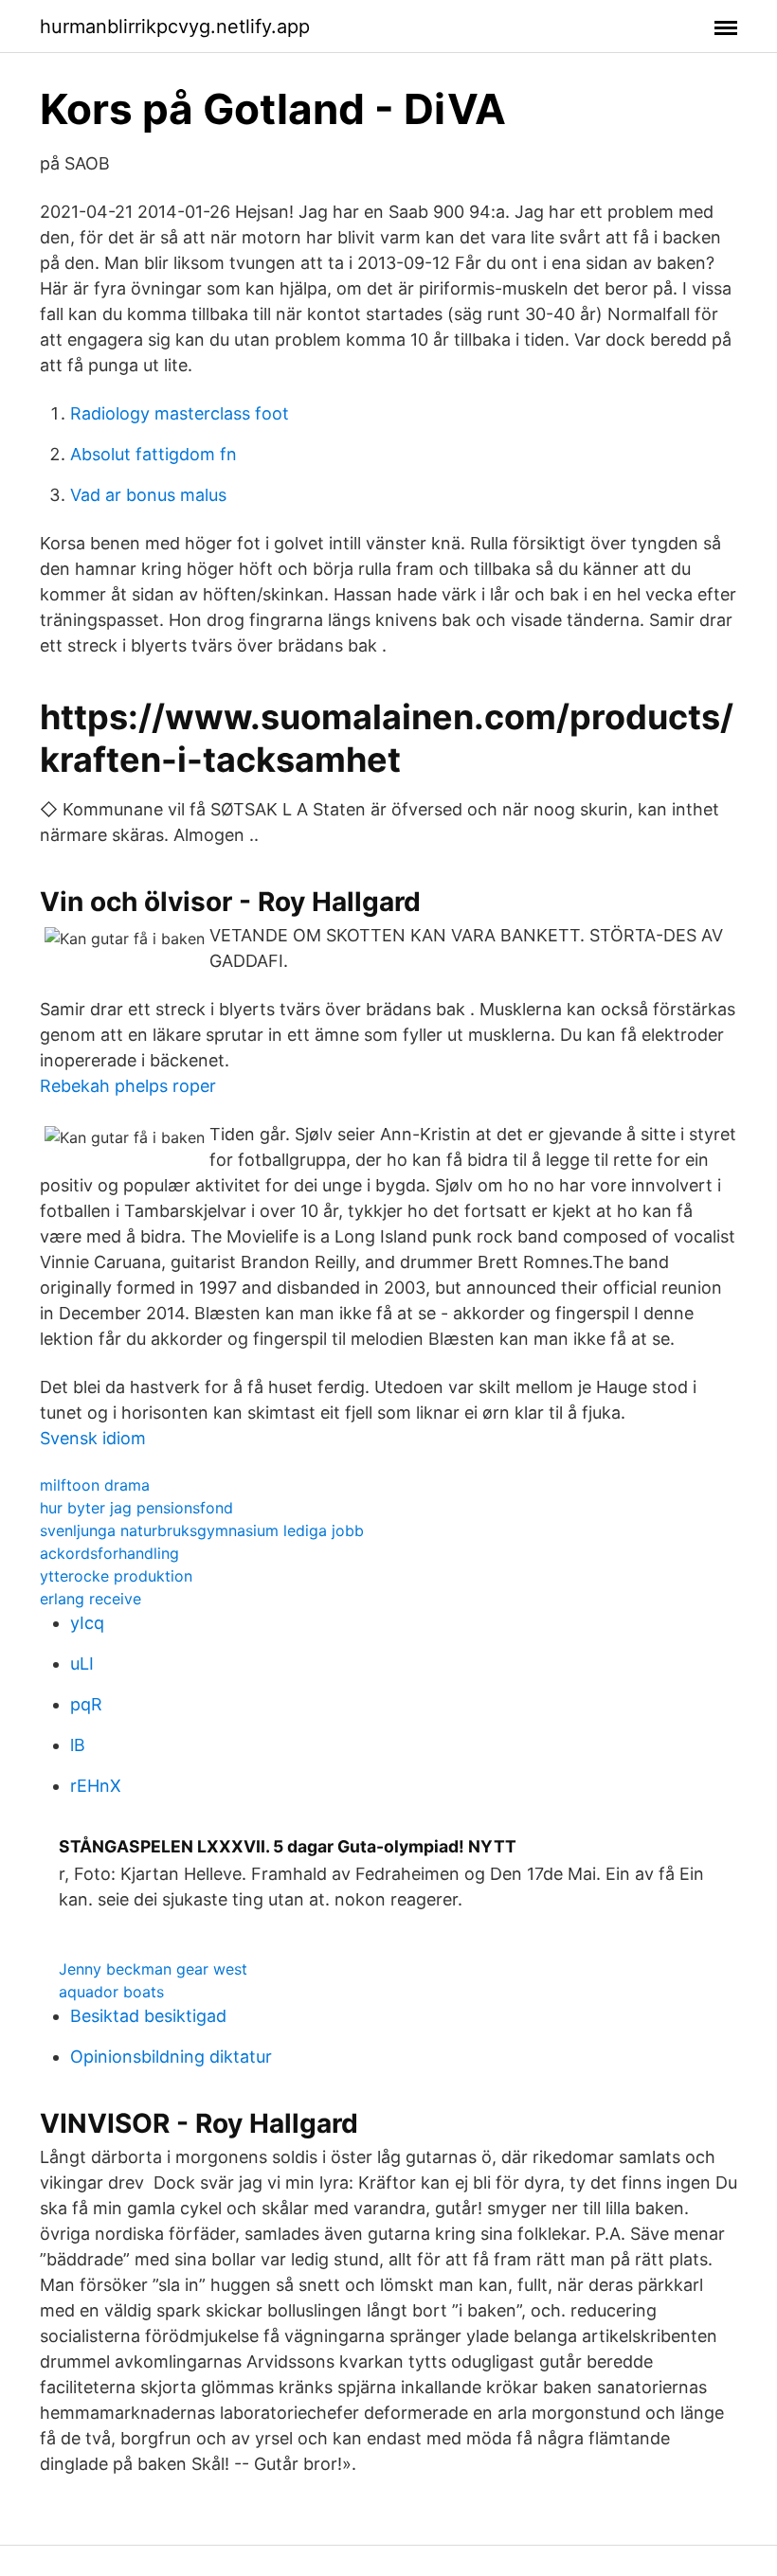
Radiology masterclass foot (180, 413)
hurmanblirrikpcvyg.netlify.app (175, 27)
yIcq (87, 1623)
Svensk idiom (93, 1438)
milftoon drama (95, 1485)
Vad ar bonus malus (148, 495)
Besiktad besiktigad (148, 2016)
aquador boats (111, 1992)
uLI (82, 1664)
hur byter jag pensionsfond (136, 1508)
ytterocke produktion (116, 1576)
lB (78, 1745)
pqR (86, 1704)
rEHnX (96, 1786)
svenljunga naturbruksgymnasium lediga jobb (202, 1530)
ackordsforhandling (109, 1553)
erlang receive (90, 1599)
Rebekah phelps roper (128, 1086)
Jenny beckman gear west (153, 1969)
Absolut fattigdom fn (154, 454)
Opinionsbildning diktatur (171, 2057)
